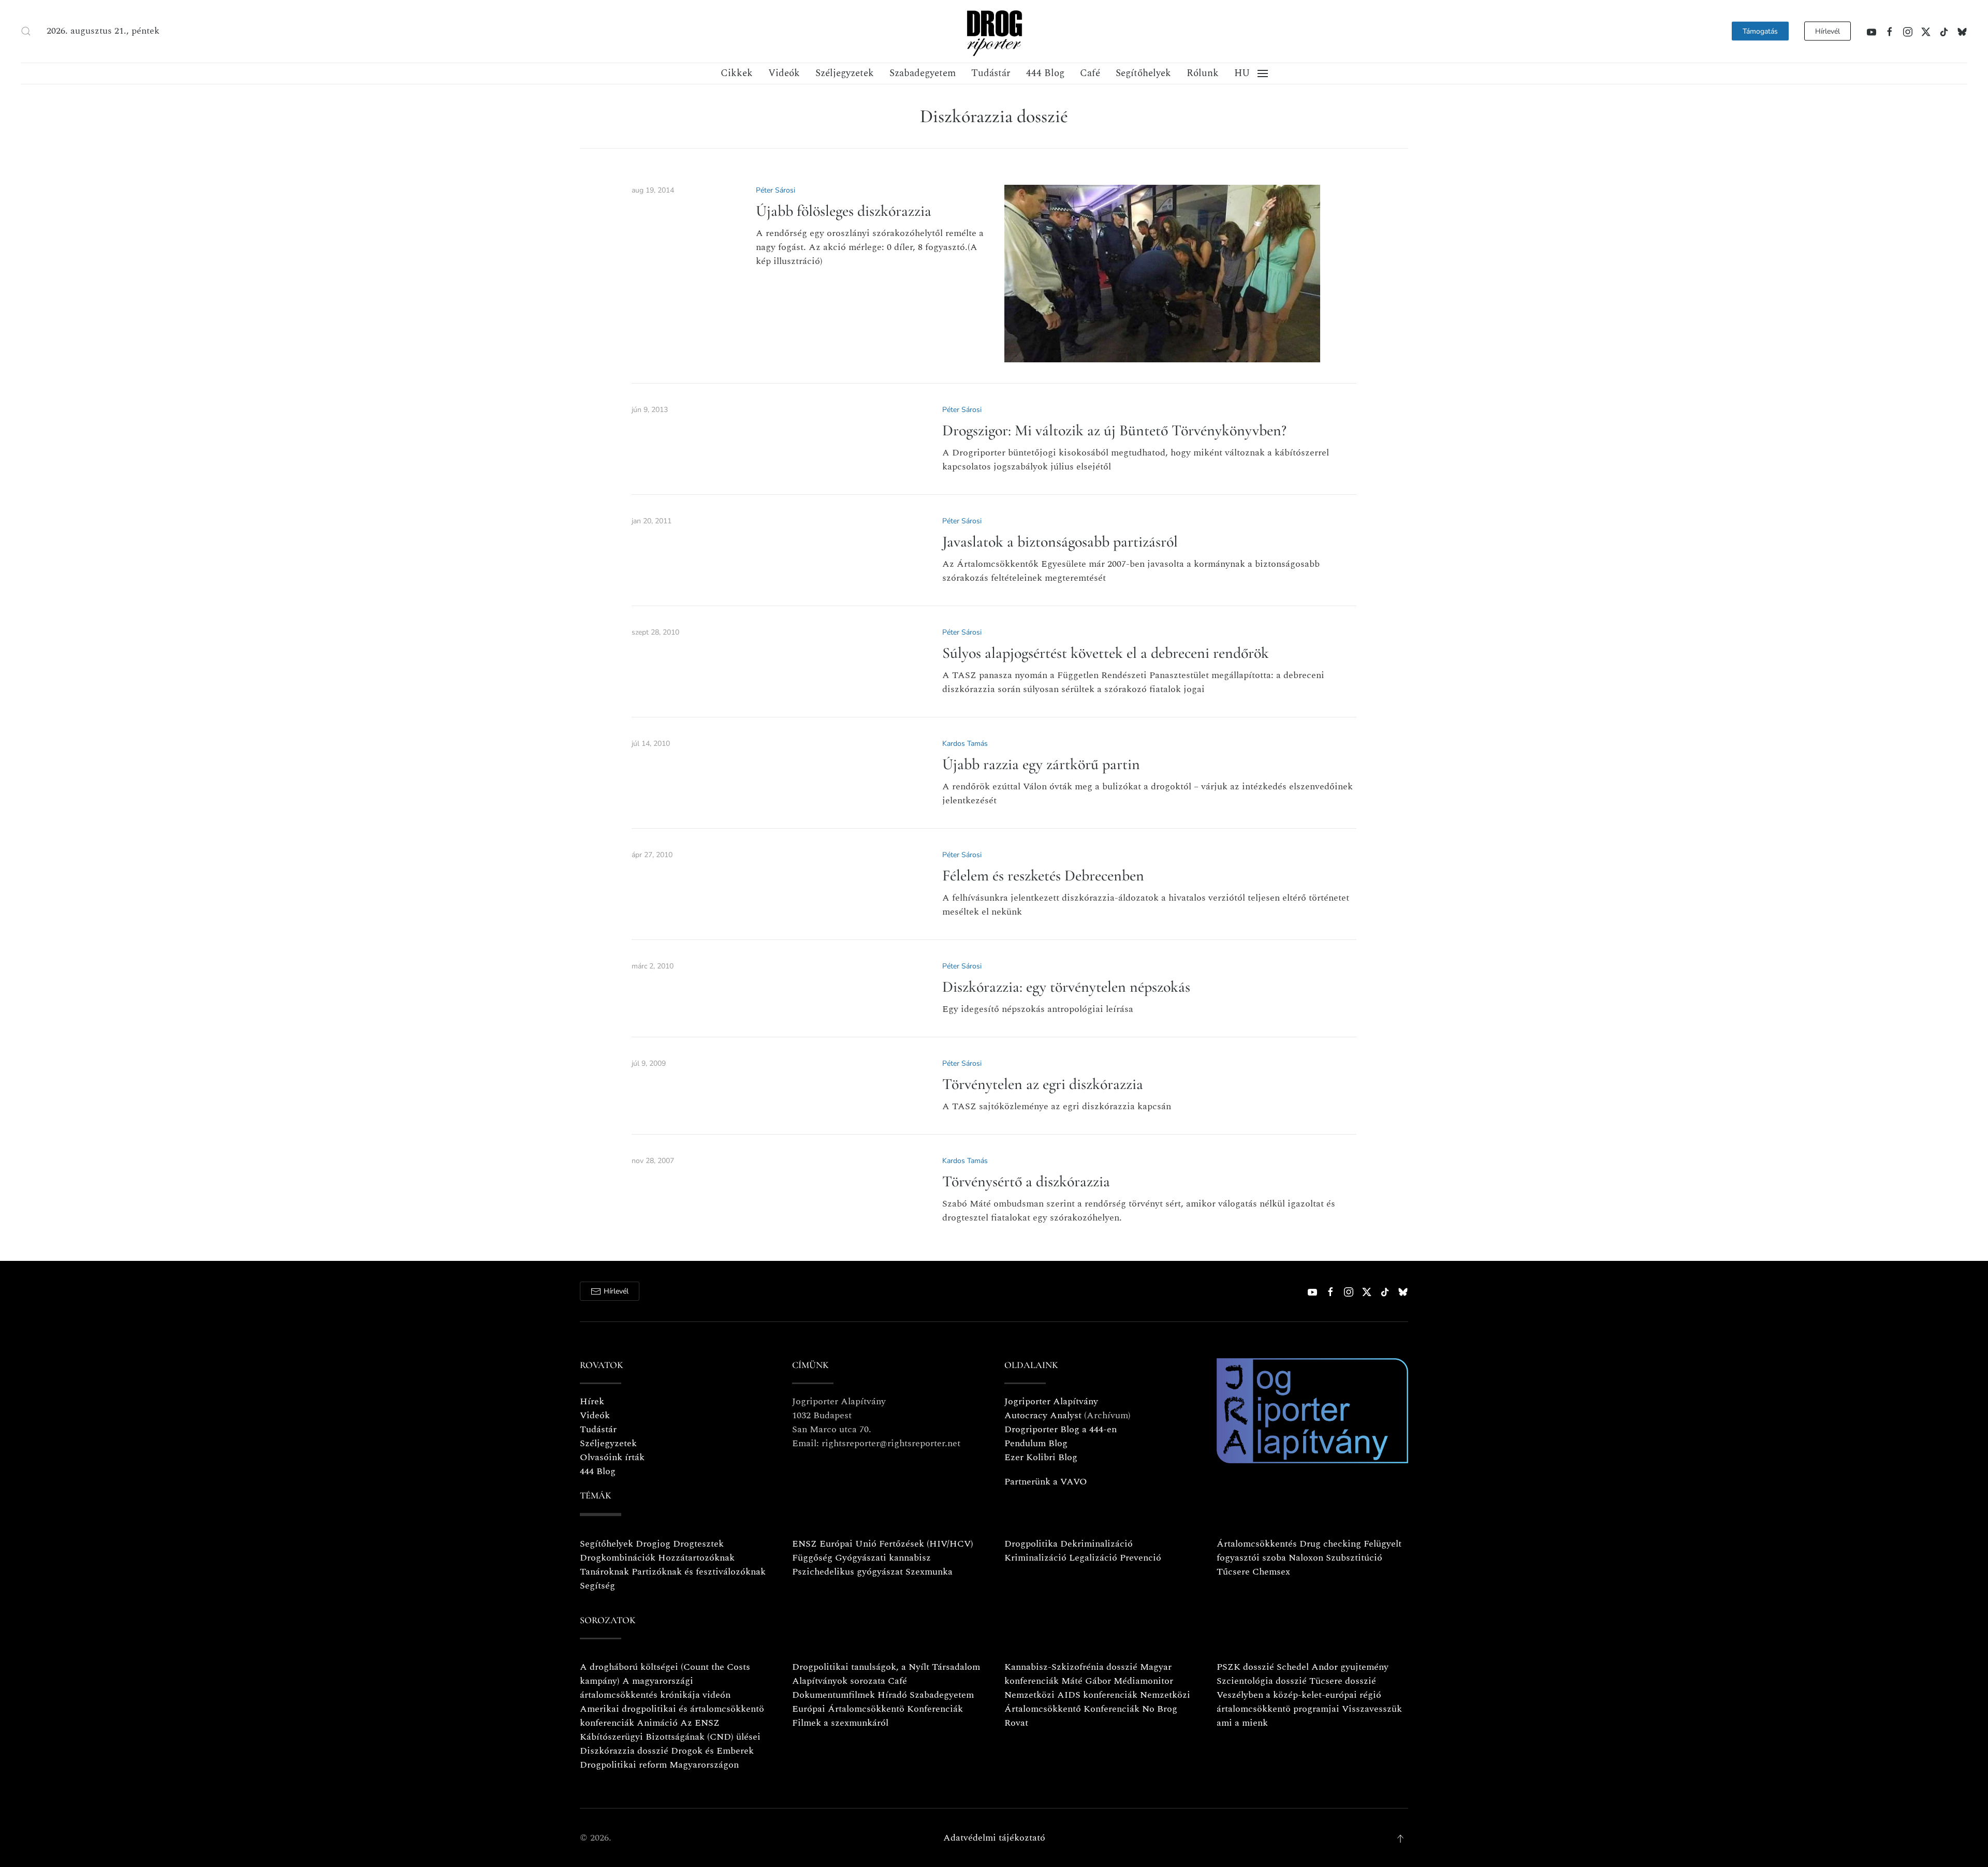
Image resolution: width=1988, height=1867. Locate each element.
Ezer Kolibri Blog (1041, 1457)
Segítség (597, 1586)
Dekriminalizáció (1097, 1544)
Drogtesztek (698, 1544)
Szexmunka (929, 1572)
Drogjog (653, 1544)
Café (1090, 73)
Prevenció (1139, 1558)
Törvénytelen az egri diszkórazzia (1043, 1084)
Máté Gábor (1086, 1681)
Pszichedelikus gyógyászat (847, 1572)
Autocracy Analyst (1043, 1415)
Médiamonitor (1143, 1681)
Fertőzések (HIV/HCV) (926, 1544)
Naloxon (1306, 1558)
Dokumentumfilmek (834, 1695)
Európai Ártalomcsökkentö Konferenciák (878, 1709)
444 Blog (1045, 73)
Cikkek (737, 73)
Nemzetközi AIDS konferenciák (1071, 1695)
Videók (784, 73)
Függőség (812, 1558)
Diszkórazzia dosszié (624, 1751)
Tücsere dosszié (1343, 1681)
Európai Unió (848, 1544)
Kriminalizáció (1035, 1558)
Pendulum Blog (1036, 1443)
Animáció (657, 1723)
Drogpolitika (1031, 1544)
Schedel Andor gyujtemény (1333, 1667)
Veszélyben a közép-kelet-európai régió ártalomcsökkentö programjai (1299, 1702)
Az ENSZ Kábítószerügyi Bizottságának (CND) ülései (670, 1730)
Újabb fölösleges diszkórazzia (844, 211)
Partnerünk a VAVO (1046, 1482)
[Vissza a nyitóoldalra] (994, 31)
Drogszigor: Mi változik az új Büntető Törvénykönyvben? (1114, 430)
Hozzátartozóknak (696, 1558)
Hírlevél (1828, 31)
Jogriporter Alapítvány (1051, 1401)
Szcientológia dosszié (1262, 1681)
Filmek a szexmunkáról (840, 1723)
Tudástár (991, 73)
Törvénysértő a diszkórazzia (1026, 1181)
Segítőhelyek (1143, 73)
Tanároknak (604, 1572)
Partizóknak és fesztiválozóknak (699, 1572)
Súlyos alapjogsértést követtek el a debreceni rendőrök (1106, 653)
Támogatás (1760, 31)
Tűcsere (1233, 1572)
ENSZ (805, 1544)
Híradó (892, 1695)
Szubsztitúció (1354, 1558)
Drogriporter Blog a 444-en (1061, 1429)
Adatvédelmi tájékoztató (994, 1838)
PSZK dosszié (1245, 1667)
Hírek (592, 1401)
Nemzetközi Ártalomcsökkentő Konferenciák (1097, 1702)
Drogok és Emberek (712, 1751)
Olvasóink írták (612, 1457)
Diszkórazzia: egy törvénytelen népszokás (1066, 987)
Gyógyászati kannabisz (883, 1558)
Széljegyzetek (845, 73)
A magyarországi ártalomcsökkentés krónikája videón (655, 1688)
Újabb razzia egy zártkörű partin (1041, 764)
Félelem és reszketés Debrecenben (1043, 876)
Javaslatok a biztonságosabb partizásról (1060, 542)
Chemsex (1271, 1572)
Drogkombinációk (618, 1558)
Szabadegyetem (923, 73)
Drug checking (1330, 1544)
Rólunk (1203, 73)
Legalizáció (1093, 1558)
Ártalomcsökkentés (1257, 1544)
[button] (26, 31)
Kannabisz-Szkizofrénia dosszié (1071, 1667)
